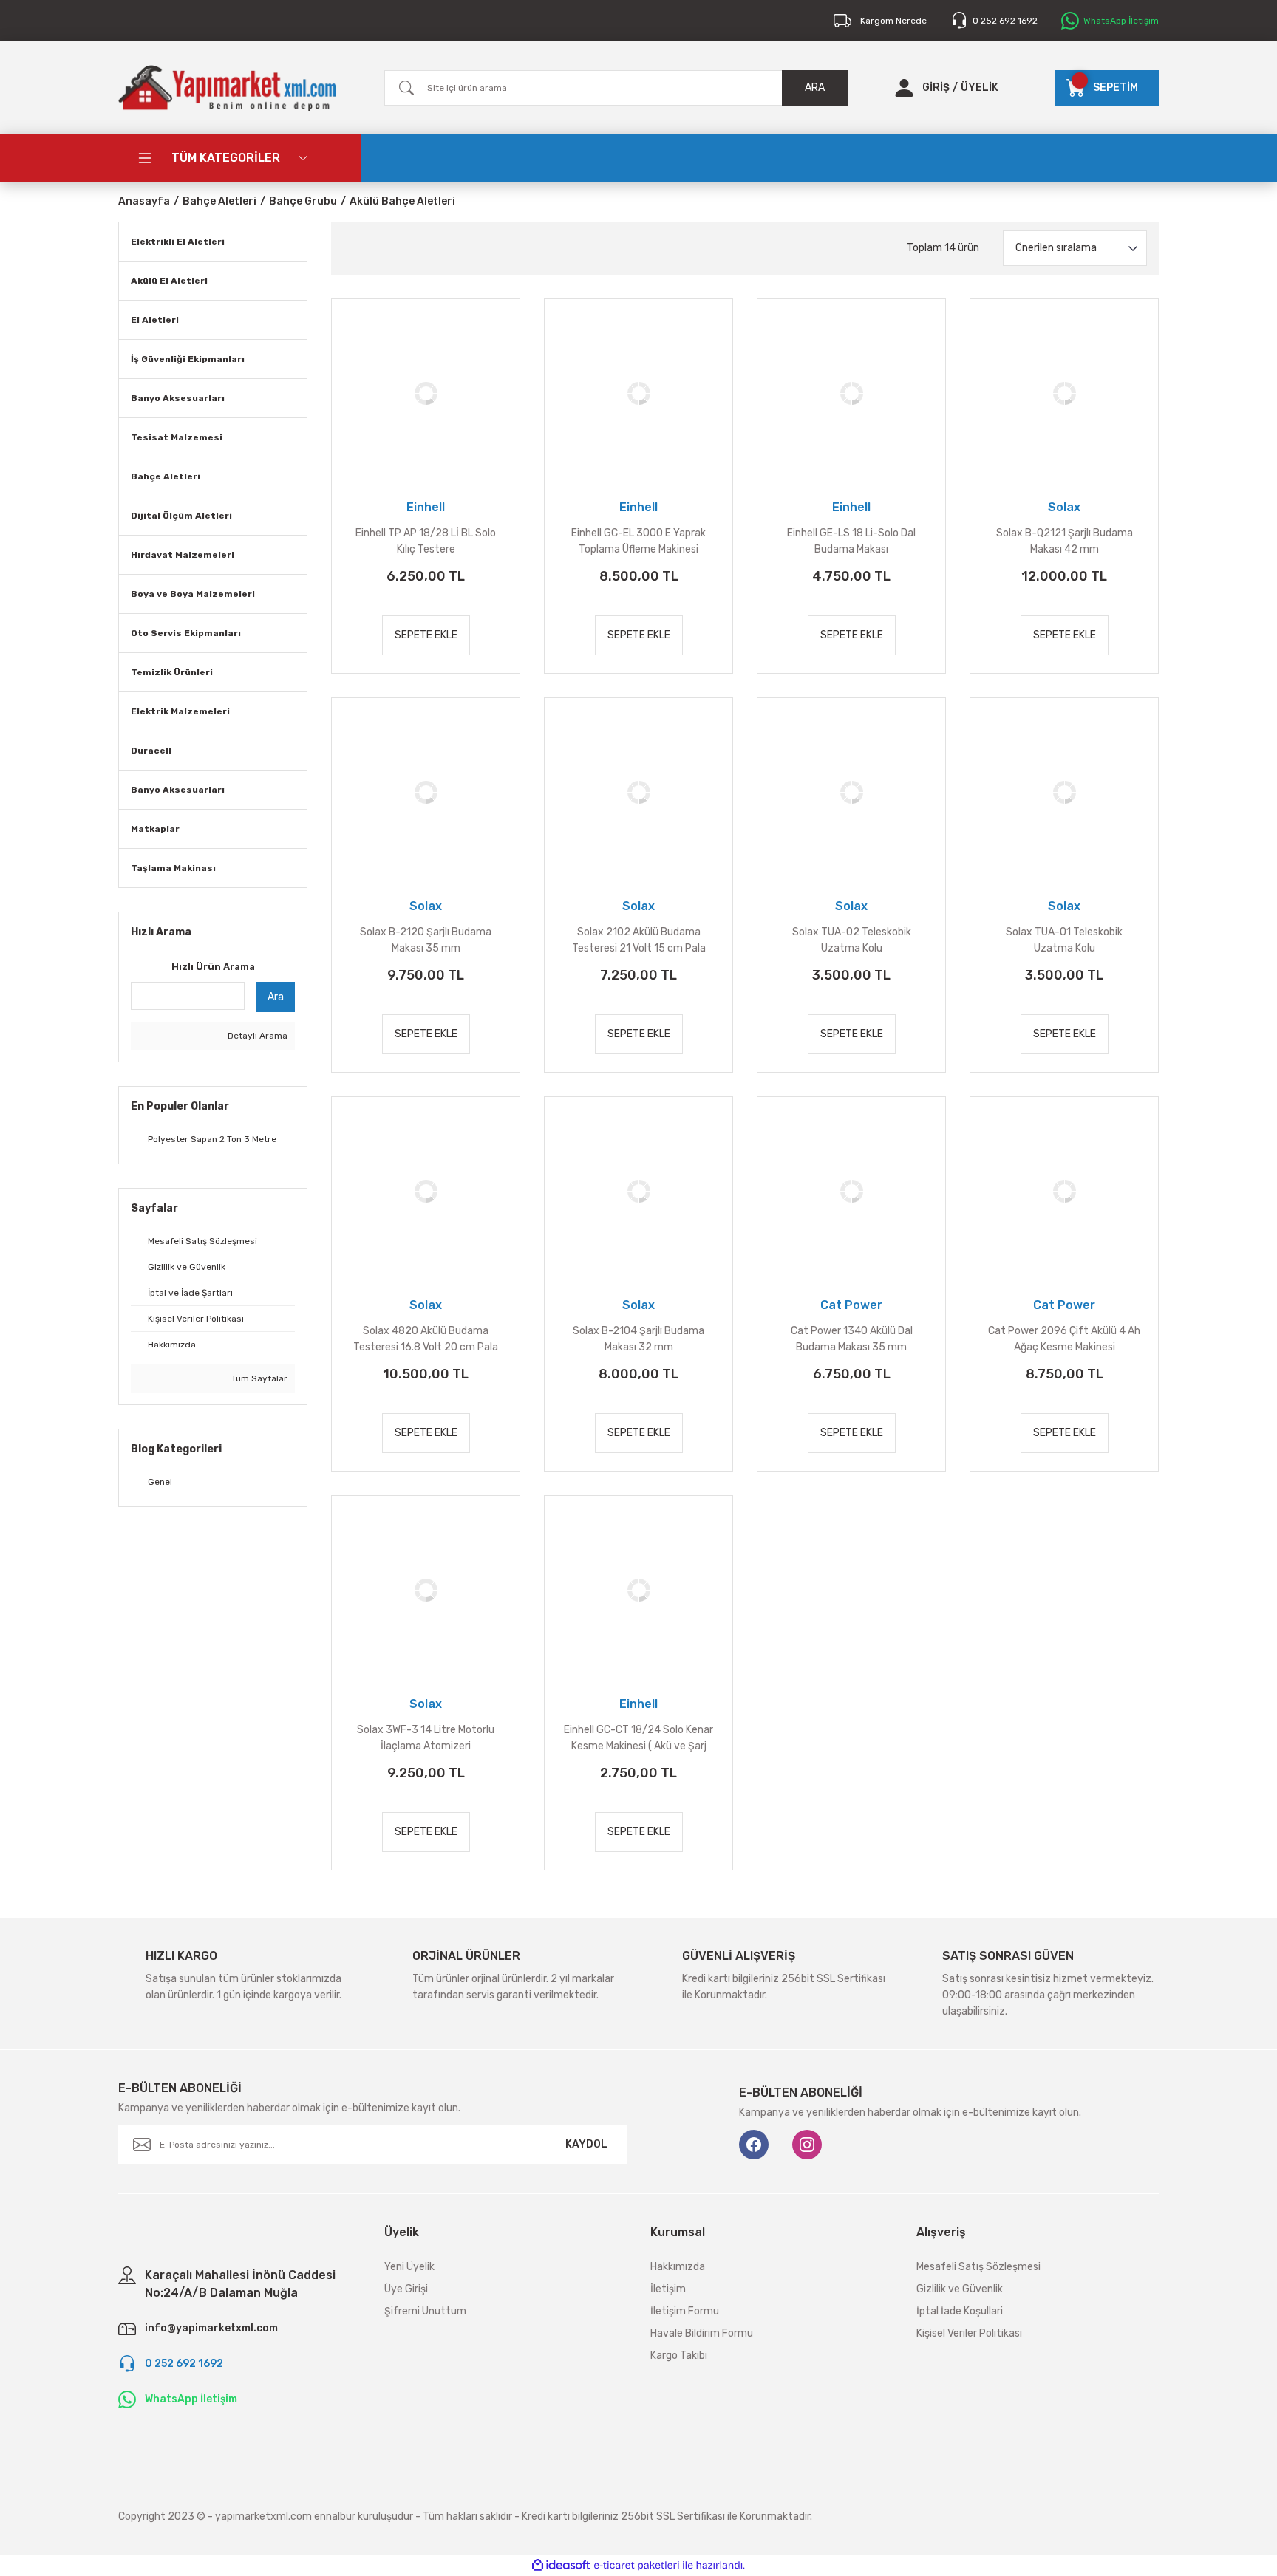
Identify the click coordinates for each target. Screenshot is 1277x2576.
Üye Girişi (406, 2289)
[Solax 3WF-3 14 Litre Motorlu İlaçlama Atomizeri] (426, 1590)
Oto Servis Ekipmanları (186, 633)
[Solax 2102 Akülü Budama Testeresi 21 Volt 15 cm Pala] (638, 792)
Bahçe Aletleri (166, 476)
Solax (1064, 507)
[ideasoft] (561, 2565)
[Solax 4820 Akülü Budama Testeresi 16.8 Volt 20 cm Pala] (426, 1191)
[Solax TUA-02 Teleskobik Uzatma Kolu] (851, 792)
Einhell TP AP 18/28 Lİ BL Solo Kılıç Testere (426, 541)
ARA (815, 88)
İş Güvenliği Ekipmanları (188, 359)
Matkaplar (155, 829)
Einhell (426, 507)
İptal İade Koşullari (960, 2311)
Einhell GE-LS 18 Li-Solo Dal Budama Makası (851, 541)
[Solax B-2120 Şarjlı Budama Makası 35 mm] (426, 792)
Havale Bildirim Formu (702, 2333)
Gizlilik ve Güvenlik (960, 2289)
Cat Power (851, 1305)
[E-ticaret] (637, 2566)
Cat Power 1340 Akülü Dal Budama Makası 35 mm (852, 1339)
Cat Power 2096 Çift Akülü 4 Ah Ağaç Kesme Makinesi (1064, 1339)
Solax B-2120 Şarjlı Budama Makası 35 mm (426, 940)
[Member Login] (904, 88)
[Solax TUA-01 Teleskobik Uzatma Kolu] (1064, 792)
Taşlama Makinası (173, 868)
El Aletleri (155, 320)
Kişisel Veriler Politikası (969, 2333)
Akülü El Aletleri (169, 281)
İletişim (668, 2289)
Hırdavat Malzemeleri (183, 555)
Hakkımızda (678, 2267)
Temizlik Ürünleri (172, 672)
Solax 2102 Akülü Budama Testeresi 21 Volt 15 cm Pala (639, 940)
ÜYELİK (980, 88)
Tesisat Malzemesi (177, 437)
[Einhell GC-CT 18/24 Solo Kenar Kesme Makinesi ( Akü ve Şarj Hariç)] (638, 1590)
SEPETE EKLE (426, 635)
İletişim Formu (685, 2311)
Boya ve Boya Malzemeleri (193, 594)
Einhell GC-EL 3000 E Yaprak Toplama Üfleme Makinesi (638, 541)
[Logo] (227, 88)
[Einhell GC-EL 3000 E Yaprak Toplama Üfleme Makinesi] (638, 393)
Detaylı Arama (256, 1036)
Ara (276, 997)
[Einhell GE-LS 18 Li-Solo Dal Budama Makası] (851, 393)
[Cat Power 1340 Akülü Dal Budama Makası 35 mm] (851, 1191)
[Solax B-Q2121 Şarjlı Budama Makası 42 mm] (1064, 393)
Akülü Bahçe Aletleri (402, 201)
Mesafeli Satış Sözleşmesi (978, 2267)
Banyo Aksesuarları (178, 398)
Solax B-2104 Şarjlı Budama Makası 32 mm (638, 1339)
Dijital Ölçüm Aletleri (181, 516)
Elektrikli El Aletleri (178, 242)
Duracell (151, 751)
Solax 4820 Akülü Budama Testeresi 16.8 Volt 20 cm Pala (426, 1339)
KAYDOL (586, 2144)
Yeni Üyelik (409, 2267)
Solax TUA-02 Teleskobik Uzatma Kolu (852, 940)
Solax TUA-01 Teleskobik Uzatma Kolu (1064, 940)
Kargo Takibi (679, 2355)
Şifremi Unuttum (425, 2311)
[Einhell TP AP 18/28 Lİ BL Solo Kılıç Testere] (426, 393)
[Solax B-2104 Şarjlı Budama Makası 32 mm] (638, 1191)
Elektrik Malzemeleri (180, 711)
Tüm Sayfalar (258, 1378)
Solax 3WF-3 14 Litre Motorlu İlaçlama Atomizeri (426, 1738)
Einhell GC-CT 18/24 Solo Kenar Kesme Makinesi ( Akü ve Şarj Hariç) (638, 1739)
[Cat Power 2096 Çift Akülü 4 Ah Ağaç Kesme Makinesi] (1064, 1191)
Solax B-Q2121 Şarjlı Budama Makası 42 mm (1065, 541)
